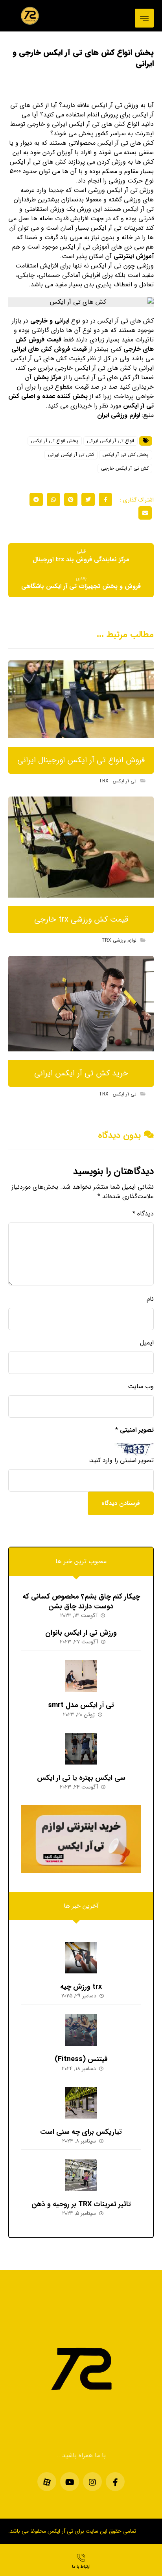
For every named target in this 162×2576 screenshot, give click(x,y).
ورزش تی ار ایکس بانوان (81, 1633)
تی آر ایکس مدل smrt (81, 1705)
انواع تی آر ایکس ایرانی (110, 441)
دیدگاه (143, 1214)
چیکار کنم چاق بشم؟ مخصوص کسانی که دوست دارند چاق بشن (81, 1601)
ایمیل (147, 1343)
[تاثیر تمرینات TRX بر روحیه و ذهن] (81, 2175)
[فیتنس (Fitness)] (81, 2030)
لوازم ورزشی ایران (119, 415)
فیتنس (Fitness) (81, 2059)
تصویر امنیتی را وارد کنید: (121, 1460)
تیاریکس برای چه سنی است (81, 2132)
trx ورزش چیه (81, 1987)
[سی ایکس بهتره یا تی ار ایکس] (81, 1749)
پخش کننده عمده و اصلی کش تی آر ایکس (81, 401)
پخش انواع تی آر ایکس (55, 441)
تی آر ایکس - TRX (118, 781)
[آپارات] (47, 2482)
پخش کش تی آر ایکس (126, 455)
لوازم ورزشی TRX (119, 940)
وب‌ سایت (141, 1387)
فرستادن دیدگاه (121, 1503)
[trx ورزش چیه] (81, 1958)
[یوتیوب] (70, 2482)
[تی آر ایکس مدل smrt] (81, 1676)
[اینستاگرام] (92, 2482)
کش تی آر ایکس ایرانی (71, 455)
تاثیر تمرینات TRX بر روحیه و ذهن (81, 2204)
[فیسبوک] (115, 2482)
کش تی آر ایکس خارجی (125, 468)
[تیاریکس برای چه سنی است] (81, 2103)
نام (150, 1299)
